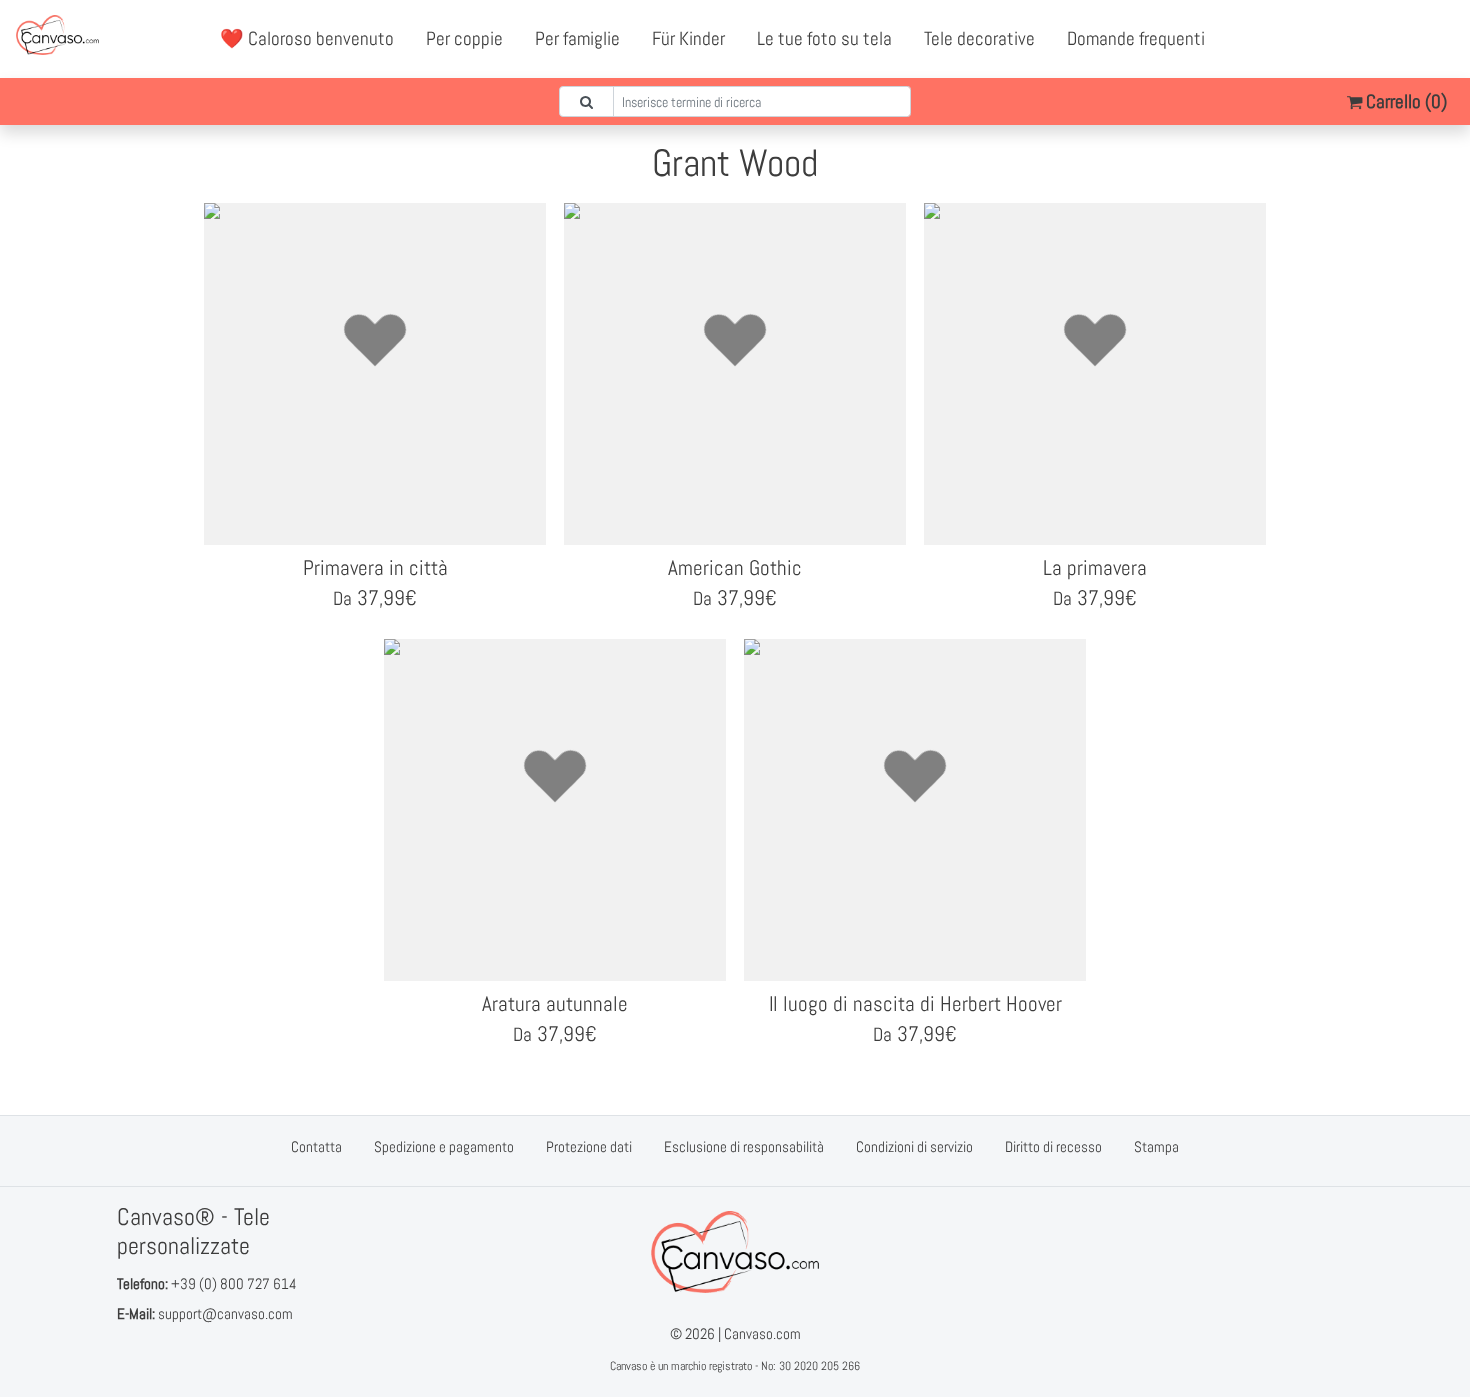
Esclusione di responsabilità (744, 1146)
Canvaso (628, 1366)
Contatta (316, 1146)
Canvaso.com (762, 1333)
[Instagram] (1439, 39)
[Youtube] (1395, 39)
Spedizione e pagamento (444, 1146)
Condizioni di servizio (914, 1146)
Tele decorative (979, 38)
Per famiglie (577, 38)
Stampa (1156, 1146)
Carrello (1404, 101)
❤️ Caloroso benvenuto (307, 38)
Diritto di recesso (1053, 1146)
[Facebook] (1351, 39)
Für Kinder (688, 38)
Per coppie (464, 38)
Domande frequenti (1136, 38)
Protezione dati (589, 1146)
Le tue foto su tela (824, 38)
